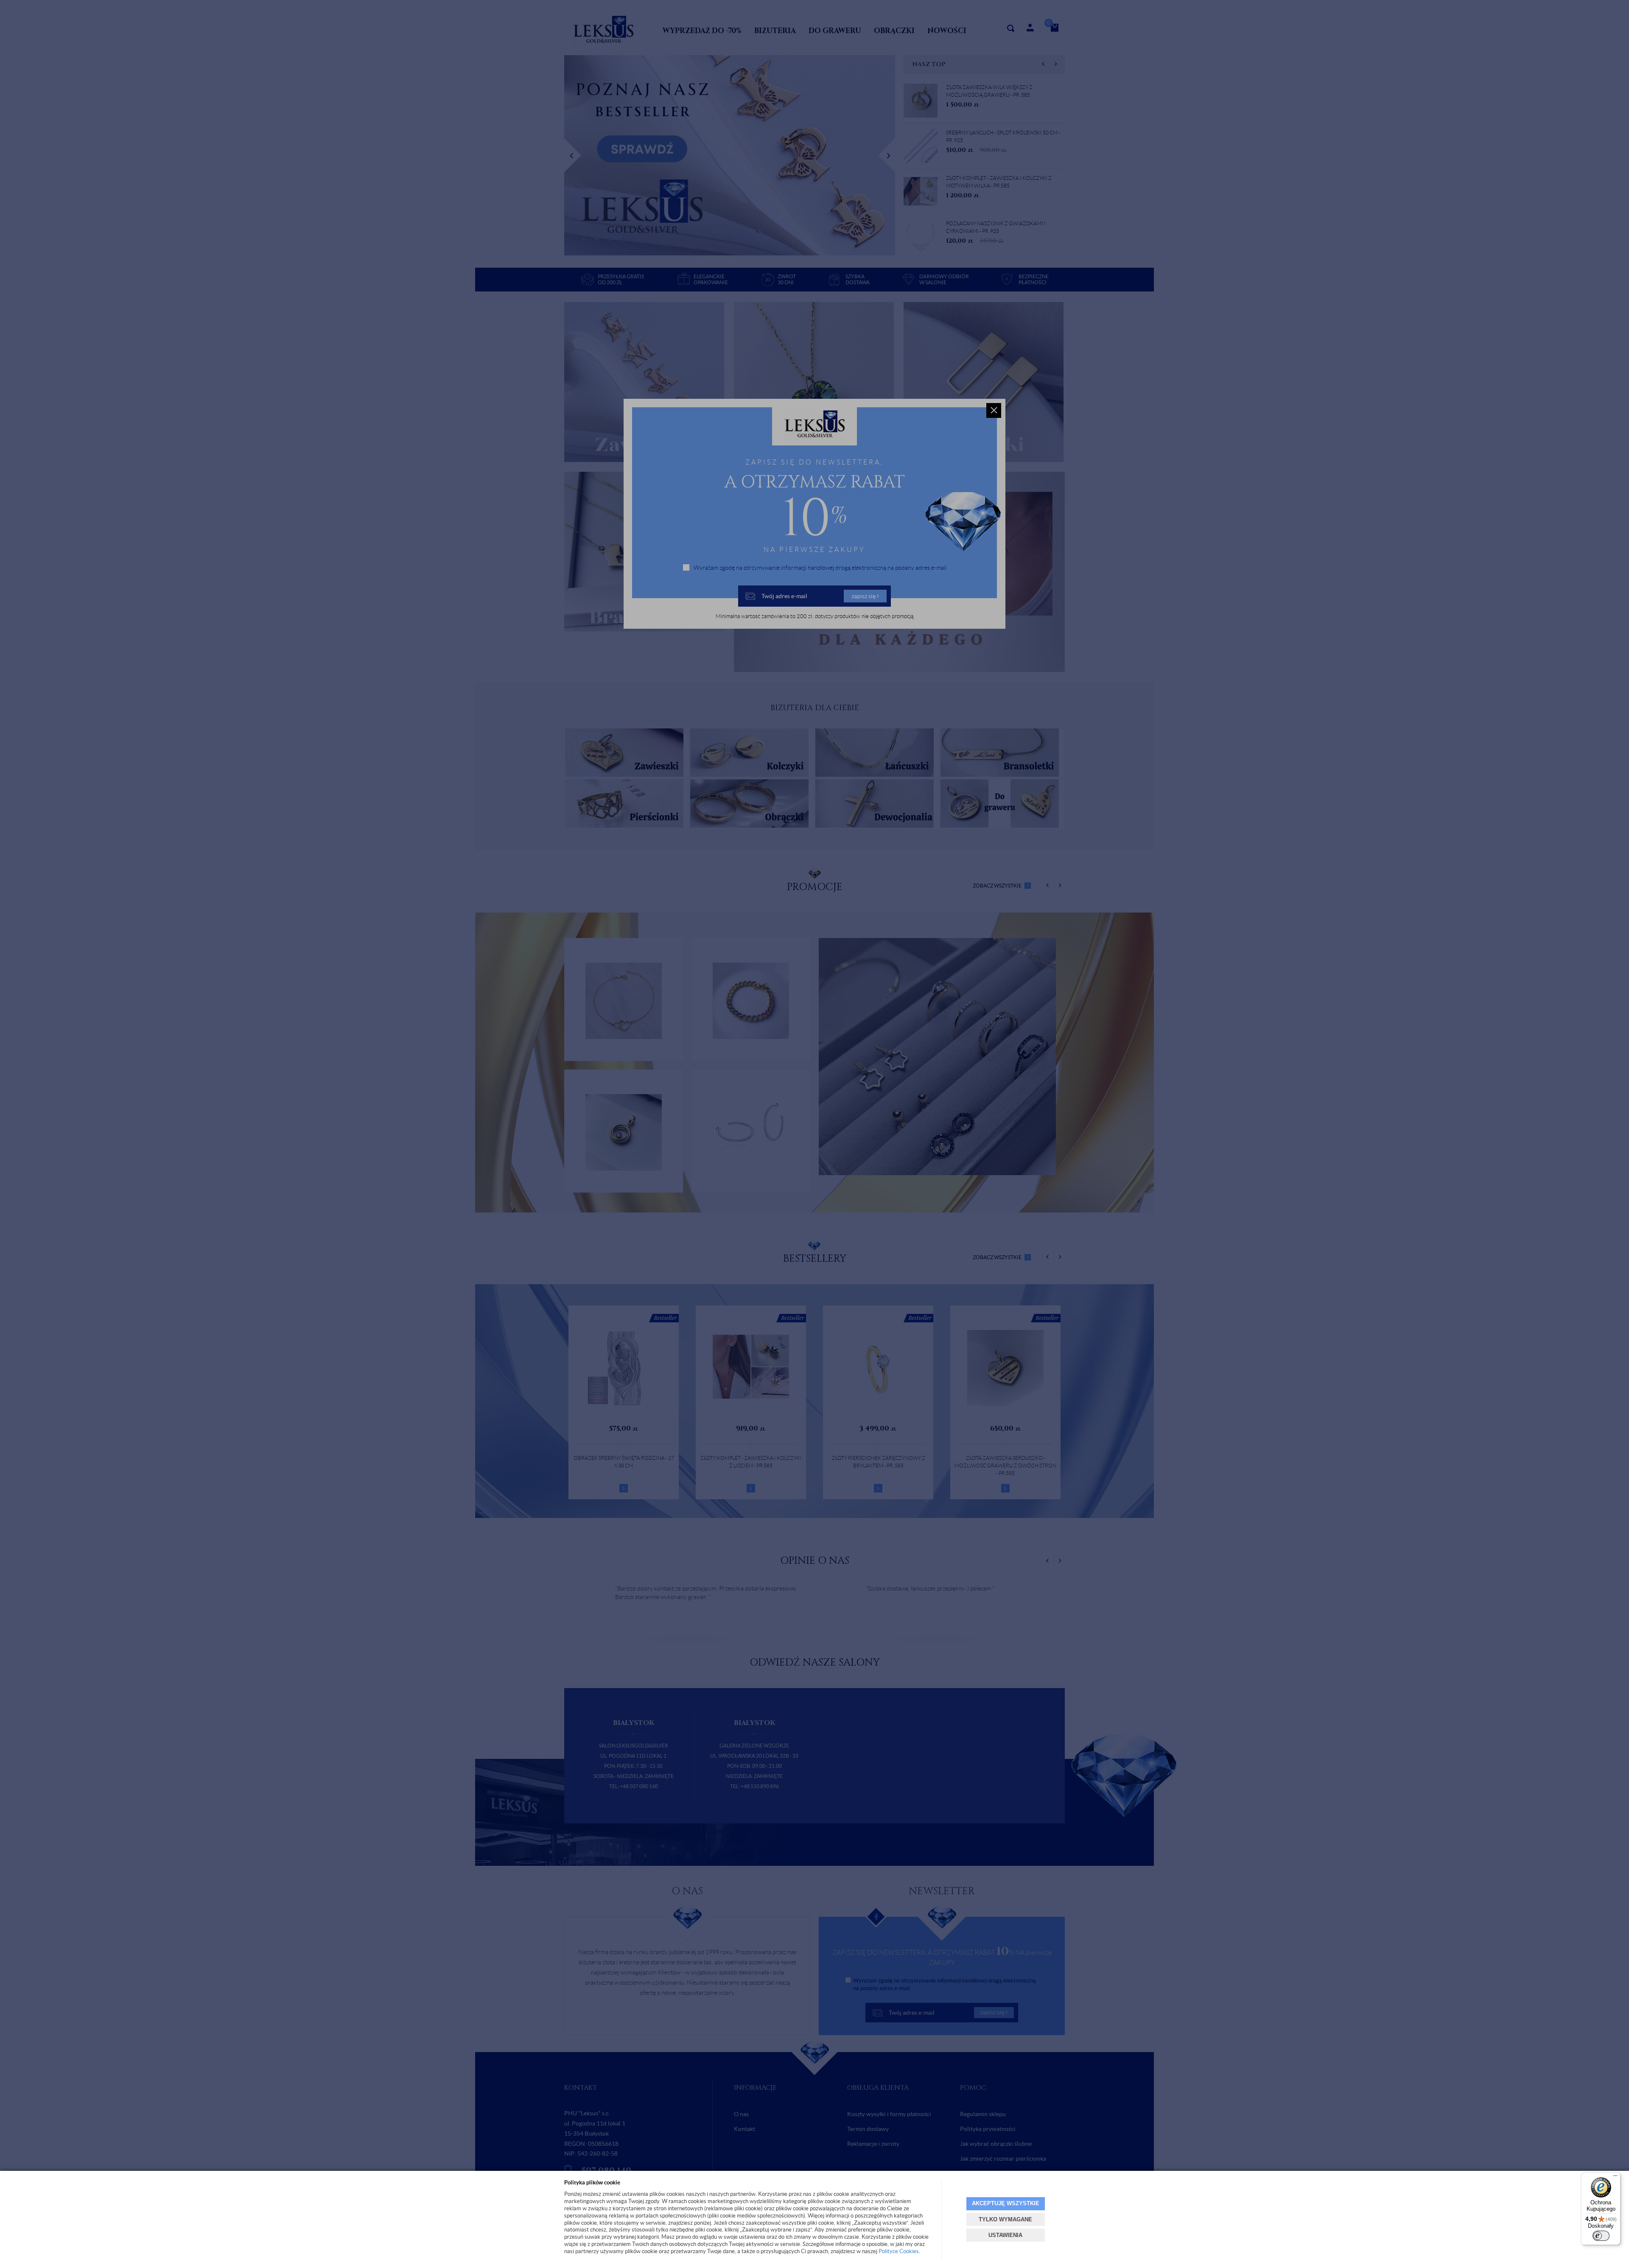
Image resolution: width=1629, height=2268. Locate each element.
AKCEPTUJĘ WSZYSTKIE (1006, 2203)
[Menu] (1615, 2178)
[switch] (1601, 2236)
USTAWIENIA (1005, 2235)
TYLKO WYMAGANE (1005, 2219)
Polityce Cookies (899, 2251)
